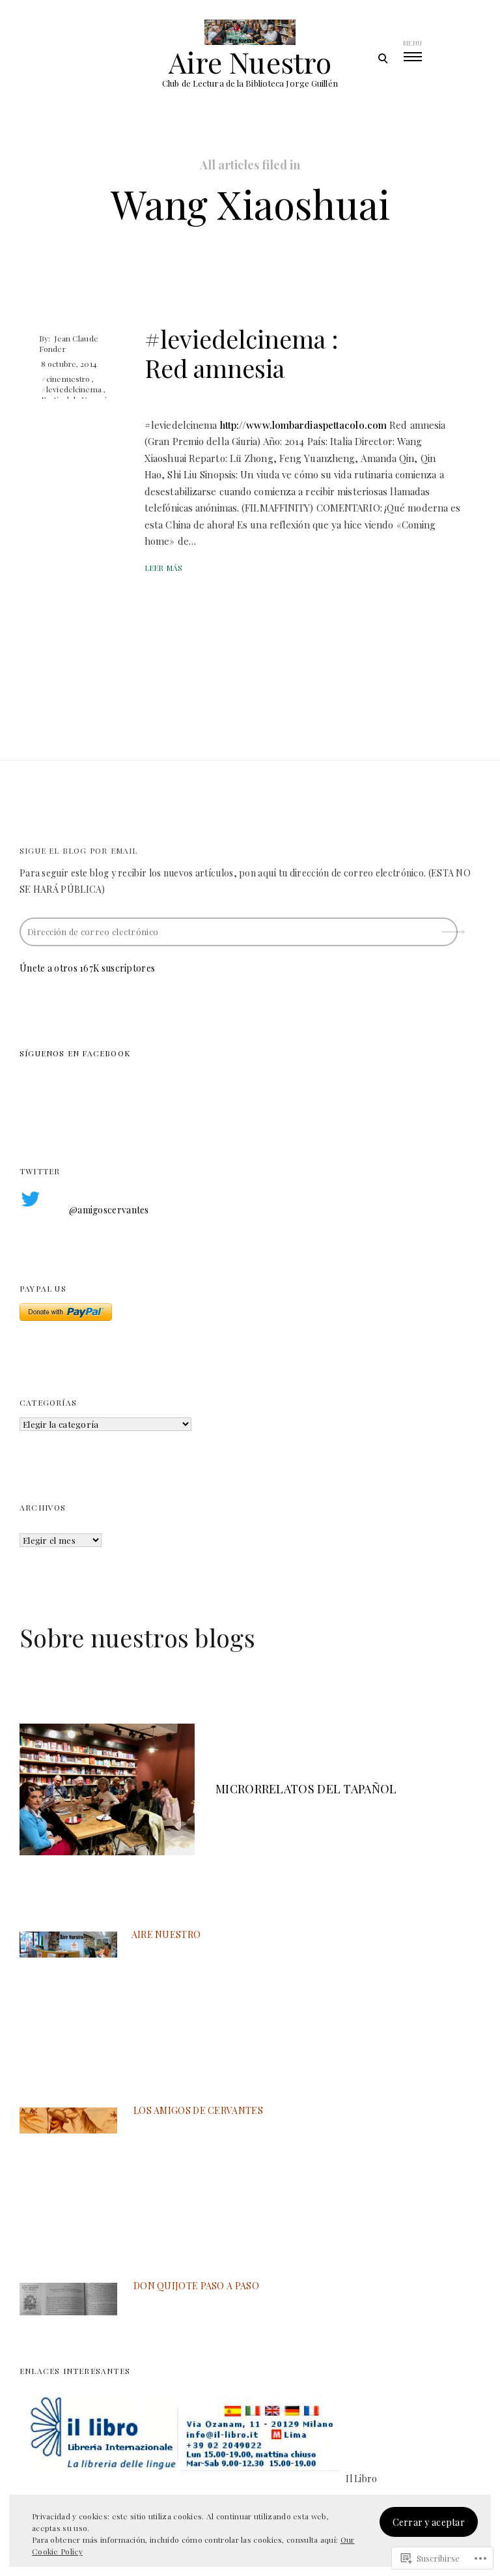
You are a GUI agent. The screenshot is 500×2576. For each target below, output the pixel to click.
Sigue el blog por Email (79, 850)
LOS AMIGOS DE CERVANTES (198, 2110)
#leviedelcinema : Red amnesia (242, 354)
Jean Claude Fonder (69, 343)
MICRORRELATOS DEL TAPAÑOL (306, 1789)
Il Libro (361, 2479)
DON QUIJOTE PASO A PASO (196, 2286)
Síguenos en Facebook (75, 1053)
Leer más (163, 568)
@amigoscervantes (109, 1210)
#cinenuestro (65, 379)
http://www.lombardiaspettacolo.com (303, 425)
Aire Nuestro (250, 62)
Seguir (454, 927)
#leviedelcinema (71, 389)
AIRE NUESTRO (166, 1934)
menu (412, 43)
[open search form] (382, 58)
